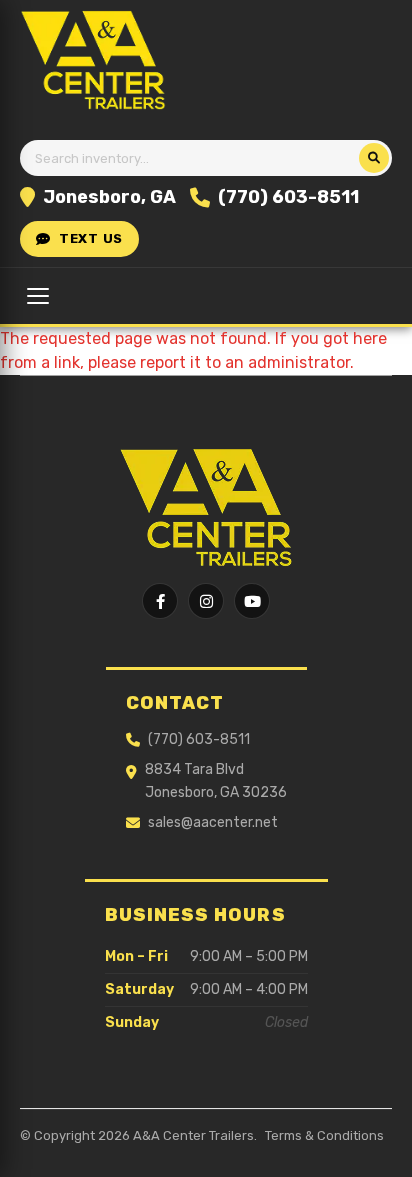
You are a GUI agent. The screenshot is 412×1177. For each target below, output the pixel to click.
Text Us (91, 238)
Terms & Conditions (324, 1135)
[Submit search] (374, 158)
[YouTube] (252, 601)
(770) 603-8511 (288, 197)
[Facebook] (160, 601)
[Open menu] (38, 296)
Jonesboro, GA (109, 197)
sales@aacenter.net (213, 822)
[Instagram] (206, 601)
